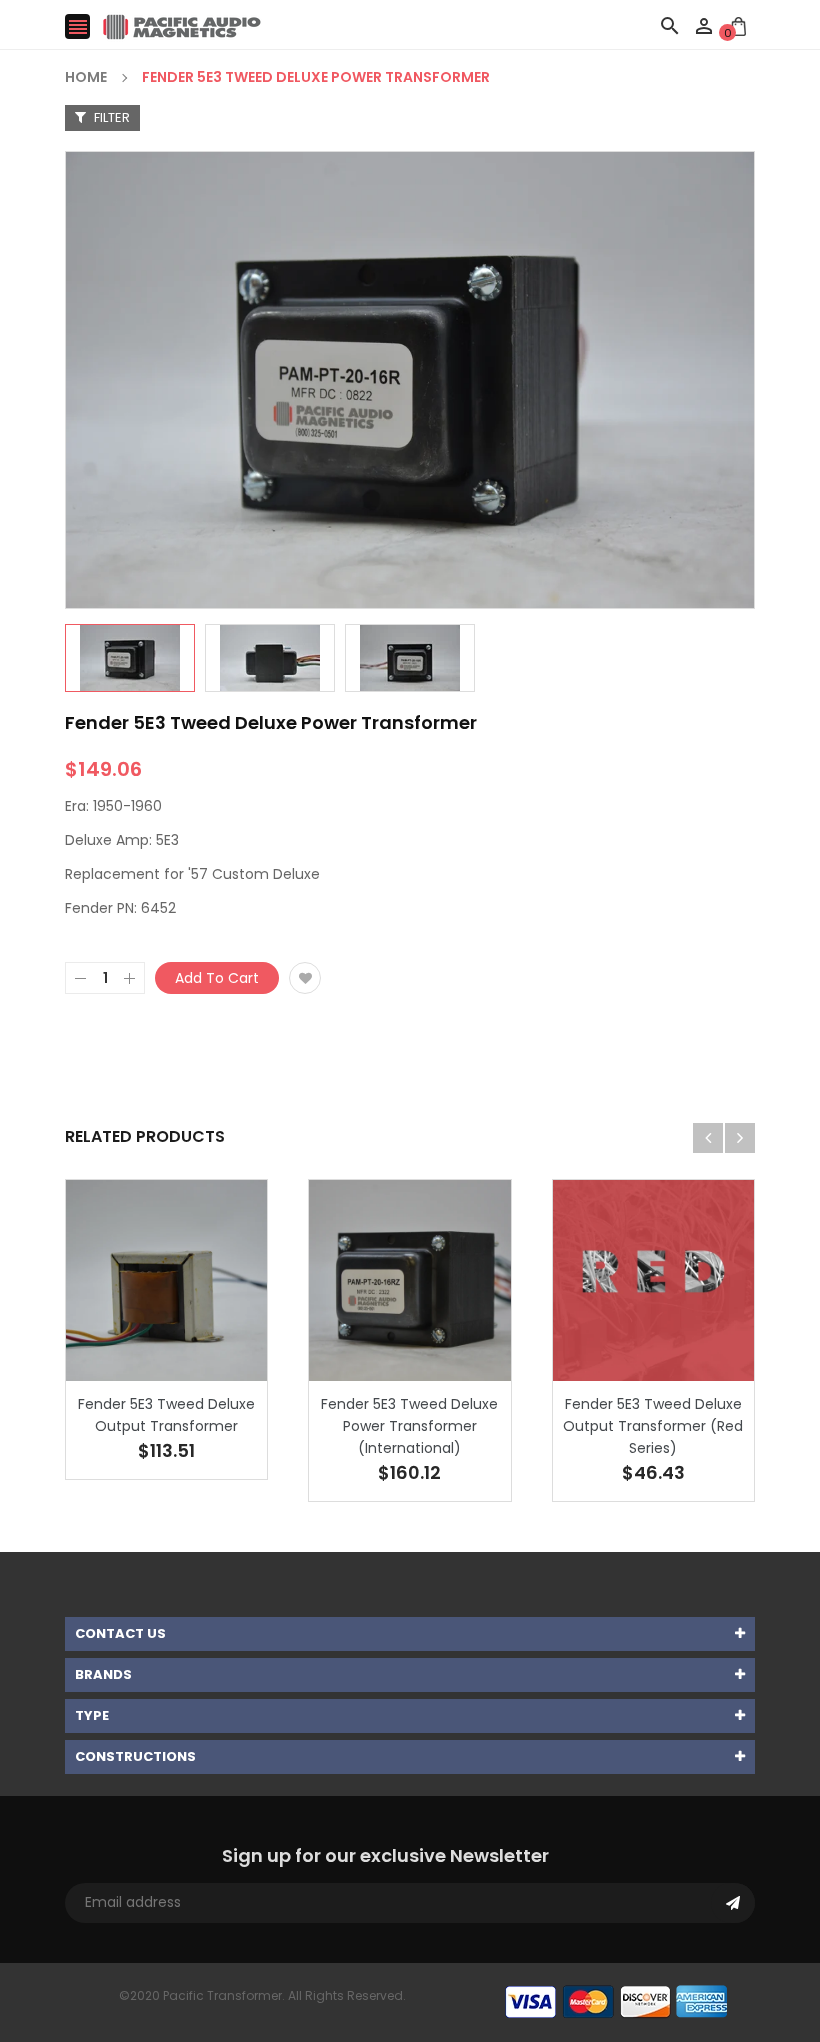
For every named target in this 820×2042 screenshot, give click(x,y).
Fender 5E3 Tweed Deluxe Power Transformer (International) (409, 1426)
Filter (110, 117)
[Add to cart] (197, 1342)
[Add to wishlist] (305, 978)
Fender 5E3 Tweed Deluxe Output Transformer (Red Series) (653, 1426)
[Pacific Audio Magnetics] (616, 2001)
